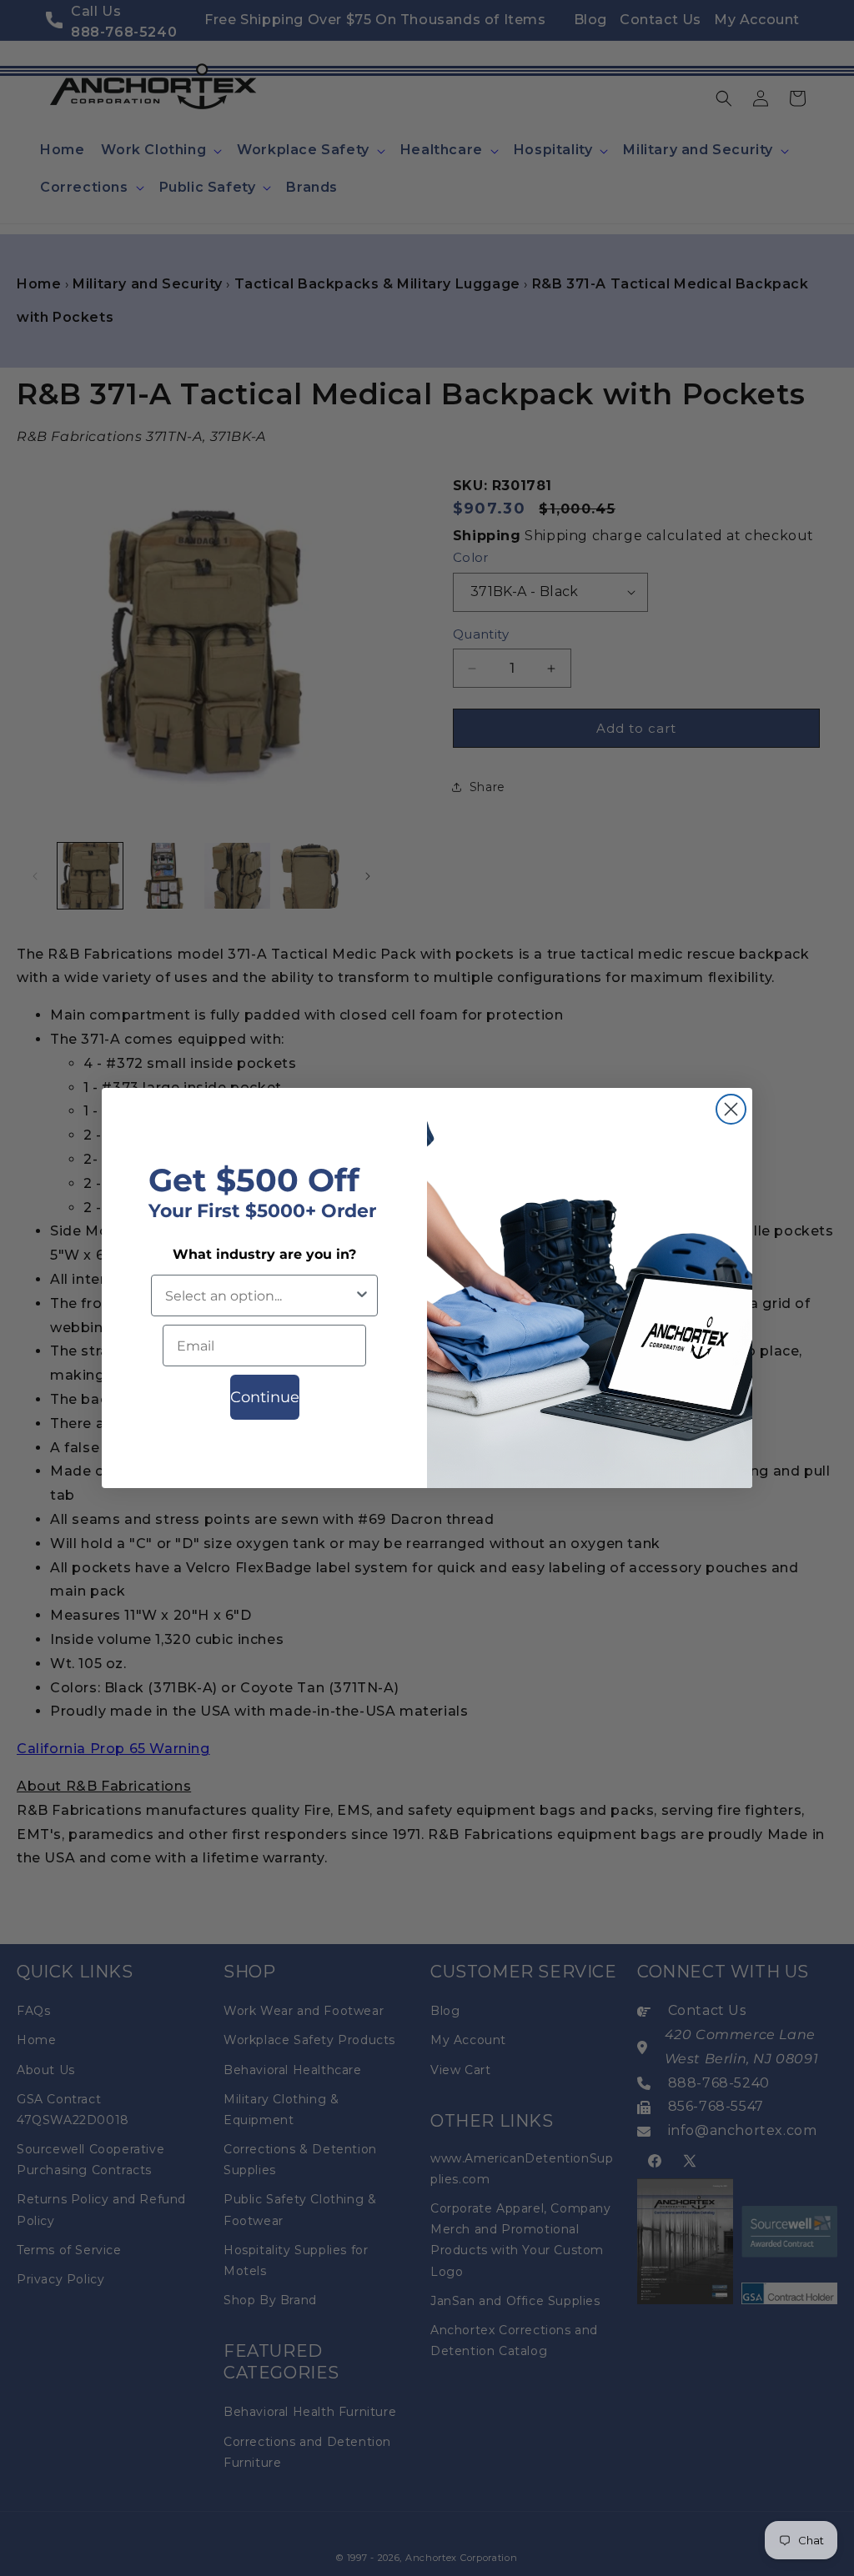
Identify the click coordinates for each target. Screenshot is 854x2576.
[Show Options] (362, 1296)
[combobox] (259, 1296)
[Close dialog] (731, 1109)
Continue (265, 1397)
